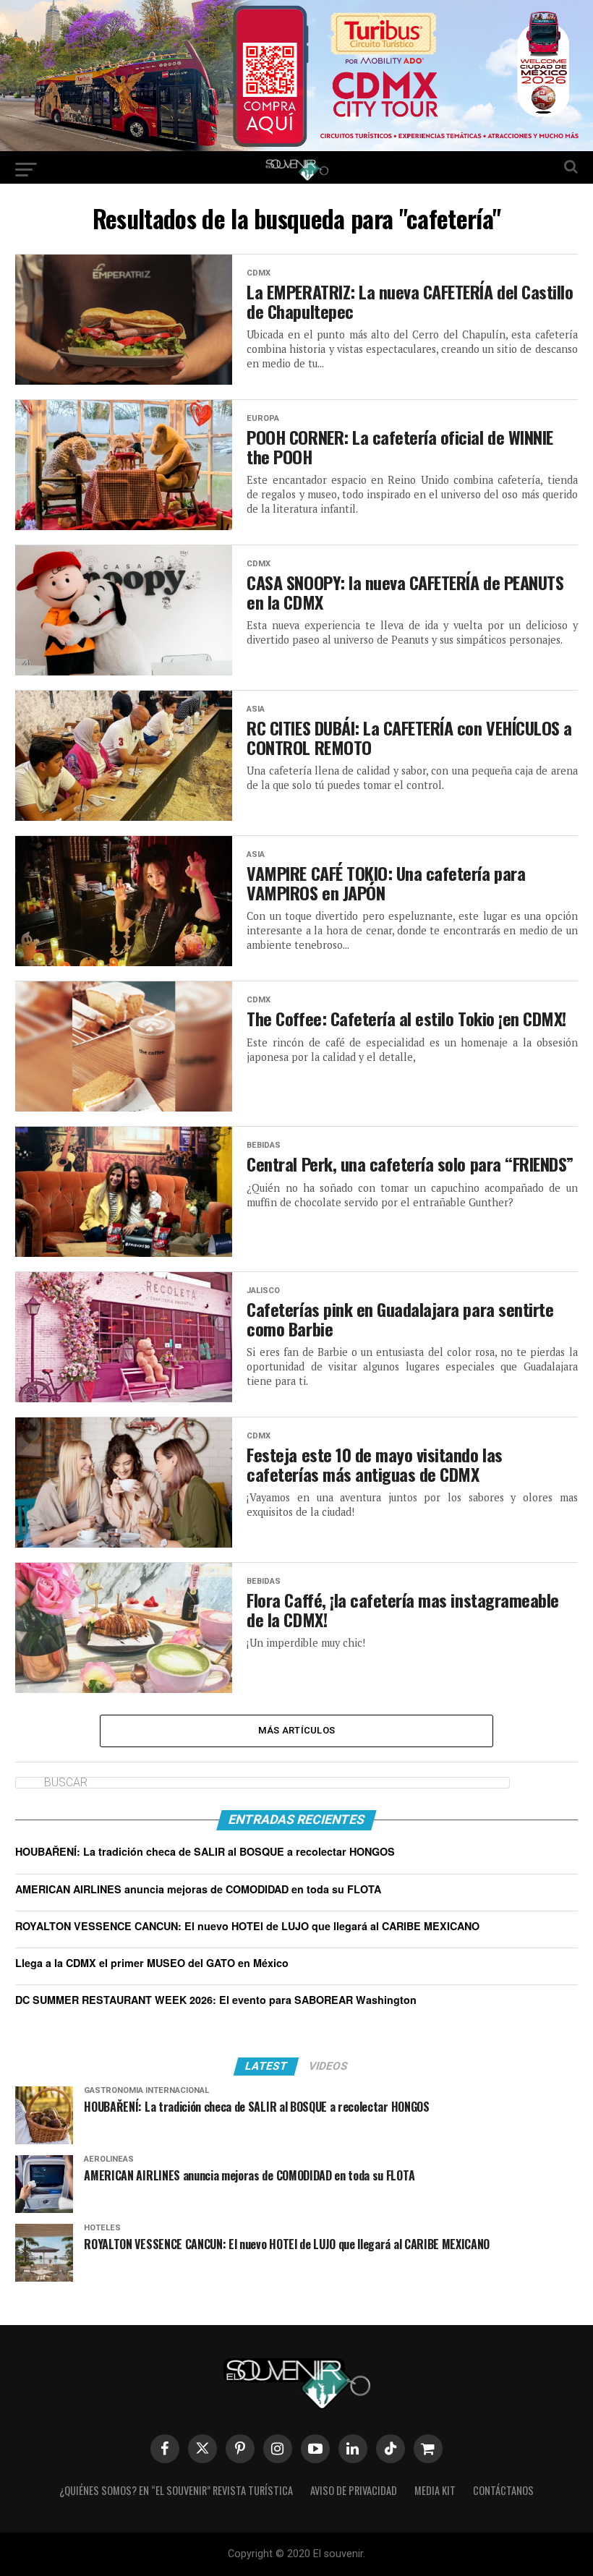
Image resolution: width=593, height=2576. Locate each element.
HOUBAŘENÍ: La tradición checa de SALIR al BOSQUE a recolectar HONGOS (205, 1851)
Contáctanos (503, 2490)
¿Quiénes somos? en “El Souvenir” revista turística (176, 2490)
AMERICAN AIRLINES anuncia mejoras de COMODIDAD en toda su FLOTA (198, 1889)
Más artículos (296, 1730)
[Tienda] (428, 2449)
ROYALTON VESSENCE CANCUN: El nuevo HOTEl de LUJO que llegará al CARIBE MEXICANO (247, 1926)
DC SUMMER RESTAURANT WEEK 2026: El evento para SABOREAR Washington (216, 2000)
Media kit (435, 2490)
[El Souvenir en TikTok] (391, 2449)
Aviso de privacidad (354, 2490)
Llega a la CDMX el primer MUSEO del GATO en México (152, 1963)
